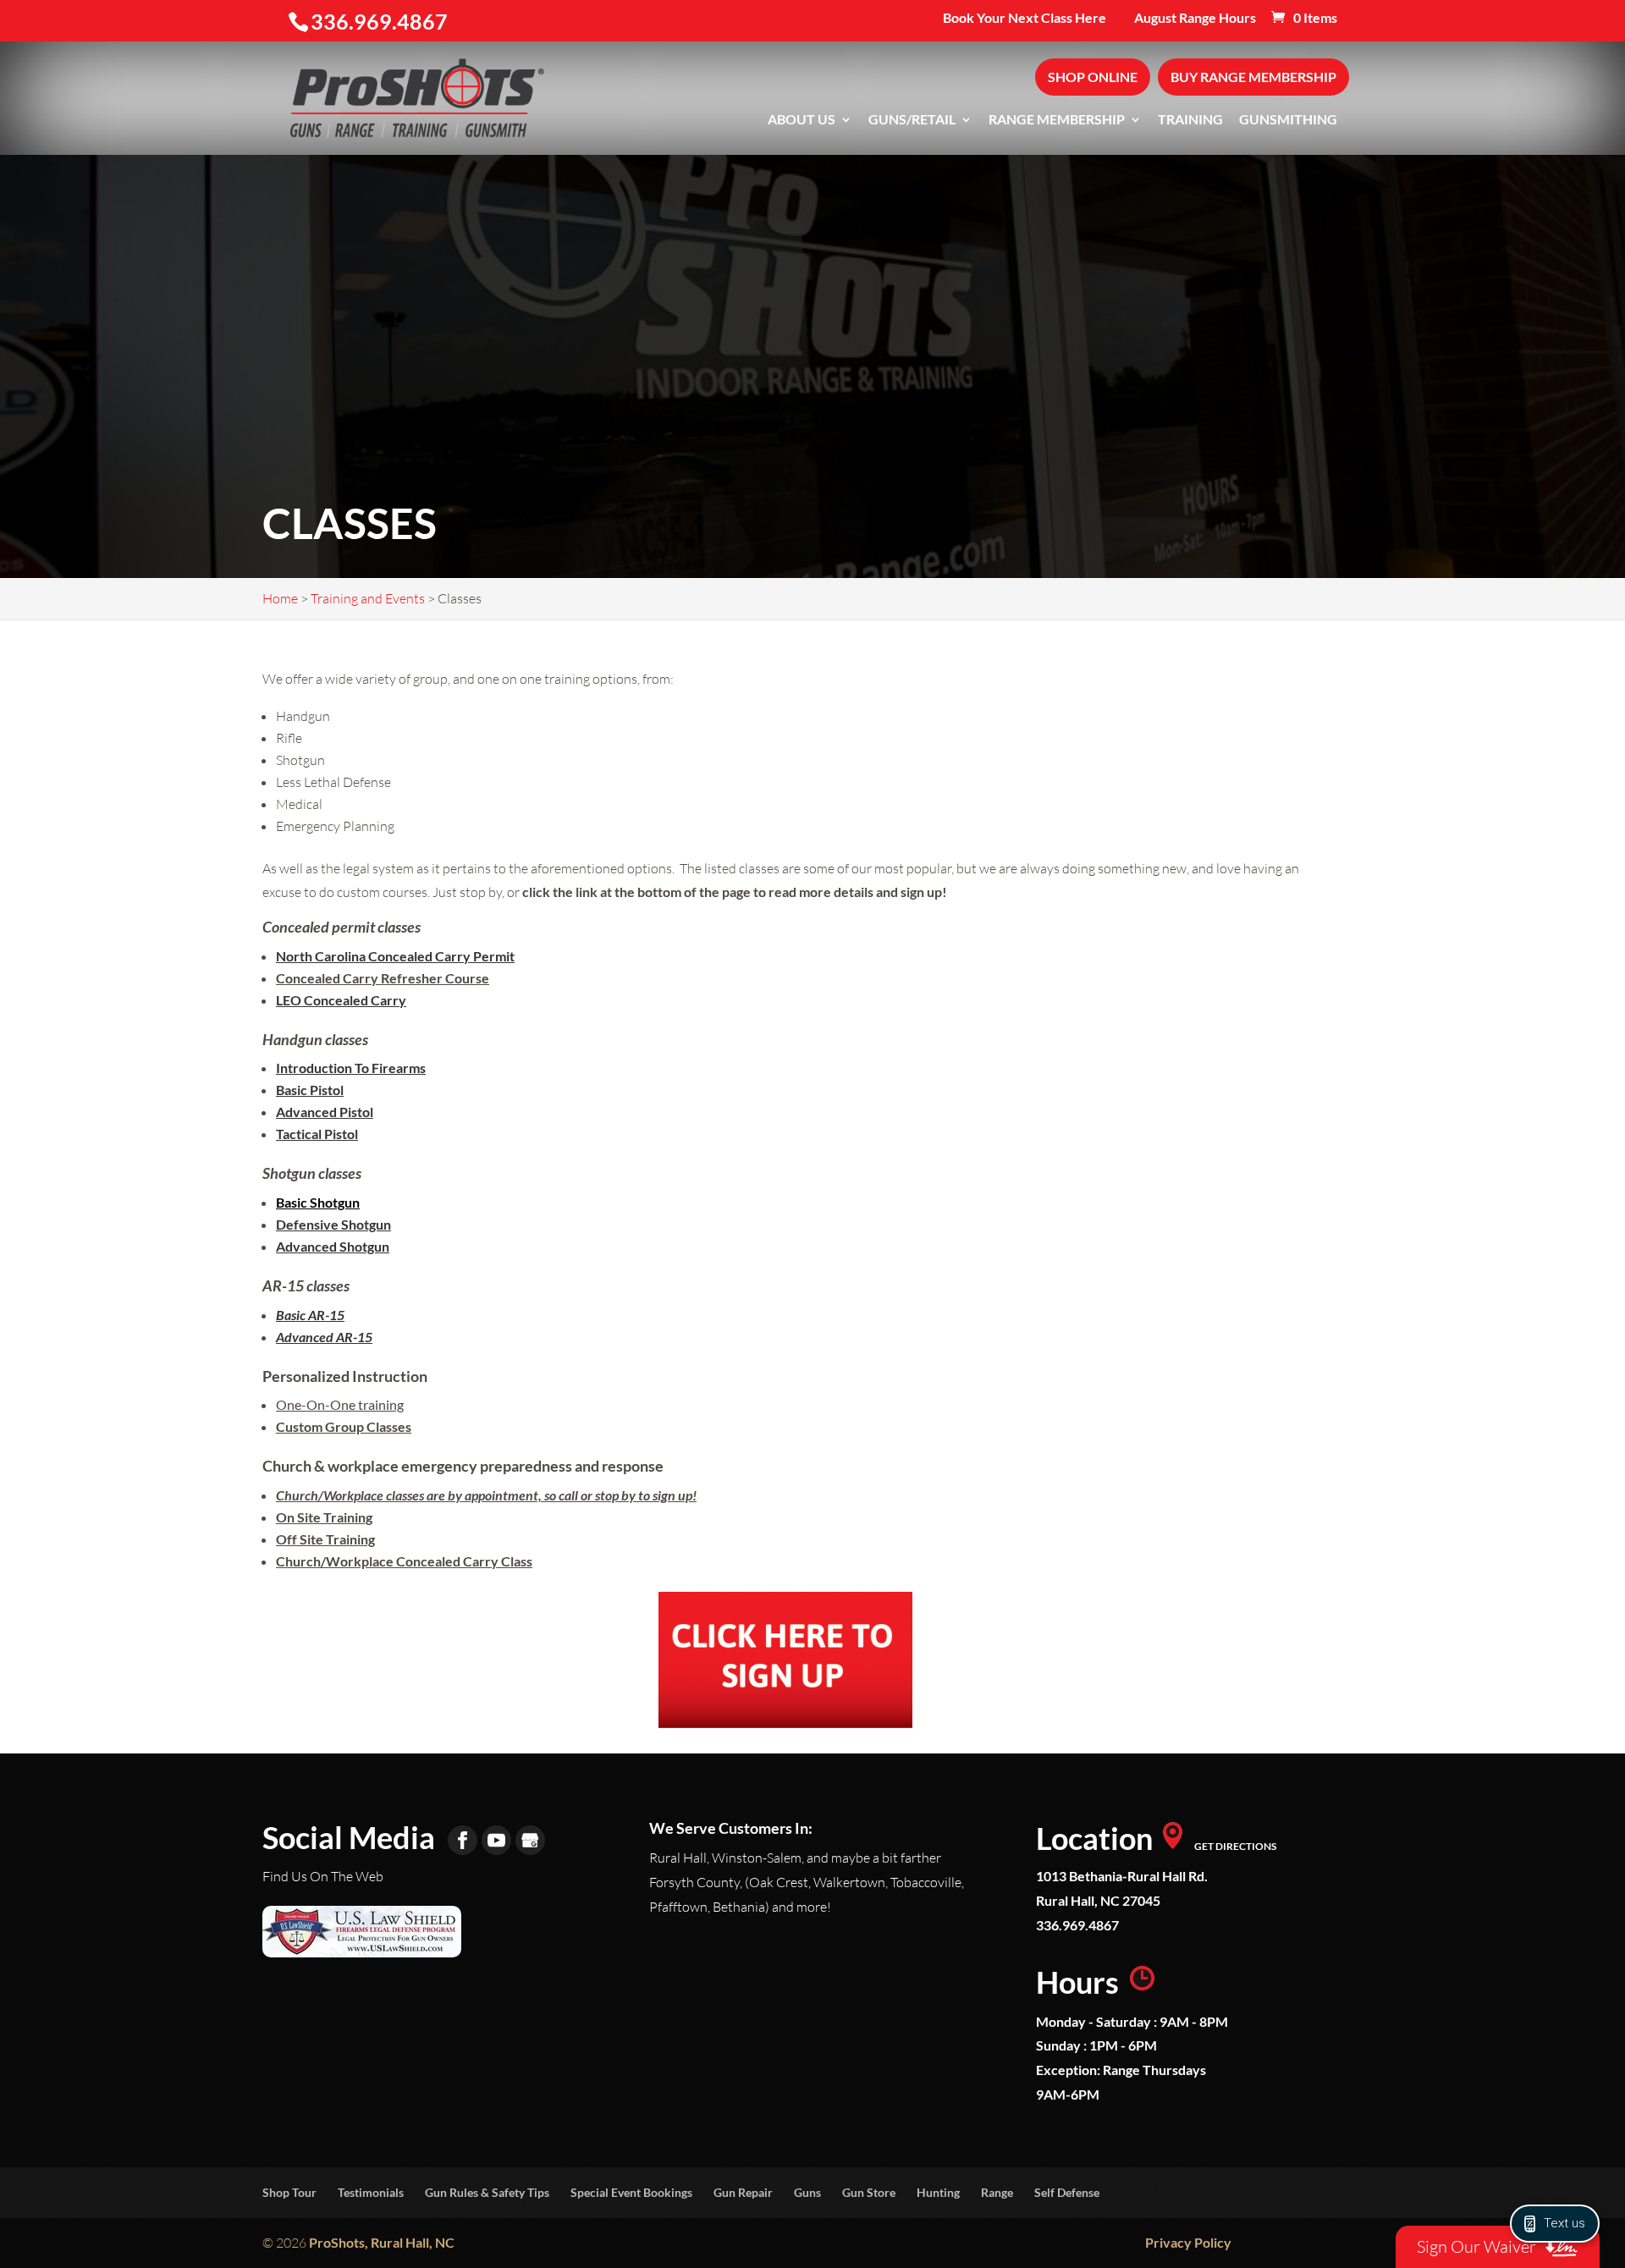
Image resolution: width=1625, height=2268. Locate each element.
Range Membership (1057, 120)
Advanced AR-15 (324, 1337)
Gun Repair (743, 2192)
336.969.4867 (1077, 1925)
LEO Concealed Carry (341, 1000)
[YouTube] (496, 1840)
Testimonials (371, 2192)
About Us (801, 120)
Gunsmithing (1288, 120)
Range (997, 2192)
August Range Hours (1195, 18)
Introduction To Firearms (351, 1068)
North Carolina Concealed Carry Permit (395, 956)
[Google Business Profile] (530, 1840)
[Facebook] (463, 1840)
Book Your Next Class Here (1025, 18)
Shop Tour (289, 2192)
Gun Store (869, 2192)
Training (1190, 120)
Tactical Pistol (317, 1134)
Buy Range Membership (1253, 77)
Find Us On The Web (323, 1876)
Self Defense (1067, 2192)
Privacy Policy (1188, 2242)
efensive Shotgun (339, 1224)
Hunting (938, 2192)
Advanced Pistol (325, 1112)
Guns (807, 2192)
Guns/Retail (912, 120)
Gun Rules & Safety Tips (487, 2192)
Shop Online (1093, 77)
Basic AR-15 (310, 1315)
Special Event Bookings (631, 2192)
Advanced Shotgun (333, 1246)
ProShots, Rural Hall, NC (382, 2242)
